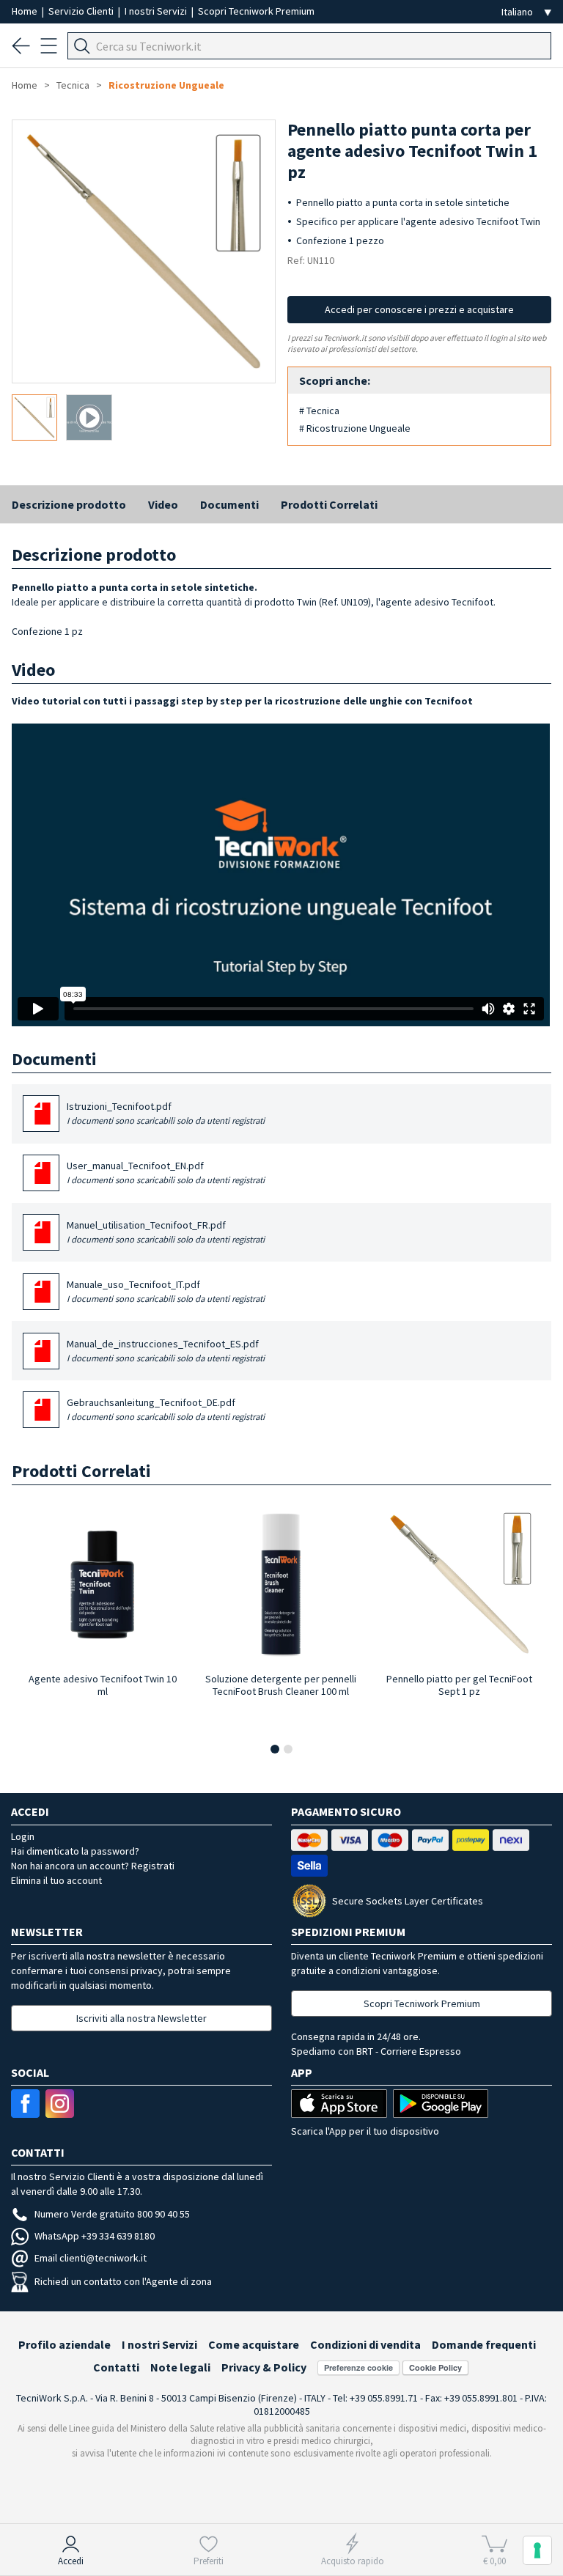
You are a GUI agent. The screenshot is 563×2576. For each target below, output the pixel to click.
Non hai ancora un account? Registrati (93, 1866)
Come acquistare (254, 2344)
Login (23, 1836)
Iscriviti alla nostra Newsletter (141, 2018)
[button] (275, 1749)
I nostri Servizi (157, 11)
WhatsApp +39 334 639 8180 (95, 2236)
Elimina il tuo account (56, 1880)
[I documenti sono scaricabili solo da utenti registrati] (43, 1119)
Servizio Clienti (82, 11)
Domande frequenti (484, 2344)
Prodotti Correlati (329, 504)
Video (163, 504)
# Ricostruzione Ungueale (355, 428)
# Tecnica (319, 411)
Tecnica (73, 85)
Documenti (229, 504)
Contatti (116, 2367)
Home (26, 11)
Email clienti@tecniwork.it (91, 2258)
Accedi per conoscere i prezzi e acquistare (419, 309)
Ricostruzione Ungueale (166, 85)
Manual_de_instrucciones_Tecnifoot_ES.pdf (166, 1350)
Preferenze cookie (358, 2367)
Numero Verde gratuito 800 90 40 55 (112, 2214)
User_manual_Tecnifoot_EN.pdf (166, 1172)
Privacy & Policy (264, 2367)
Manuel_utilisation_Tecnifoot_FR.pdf (166, 1232)
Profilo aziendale (65, 2344)
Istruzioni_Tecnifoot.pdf (166, 1113)
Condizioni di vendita (365, 2344)
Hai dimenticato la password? (75, 1851)
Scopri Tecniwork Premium (256, 11)
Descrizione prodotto (69, 504)
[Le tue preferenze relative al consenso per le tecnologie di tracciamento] (537, 2550)
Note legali (180, 2367)
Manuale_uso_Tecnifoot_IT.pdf (166, 1291)
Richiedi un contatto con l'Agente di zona (123, 2281)
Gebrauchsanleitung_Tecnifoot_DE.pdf (166, 1409)
